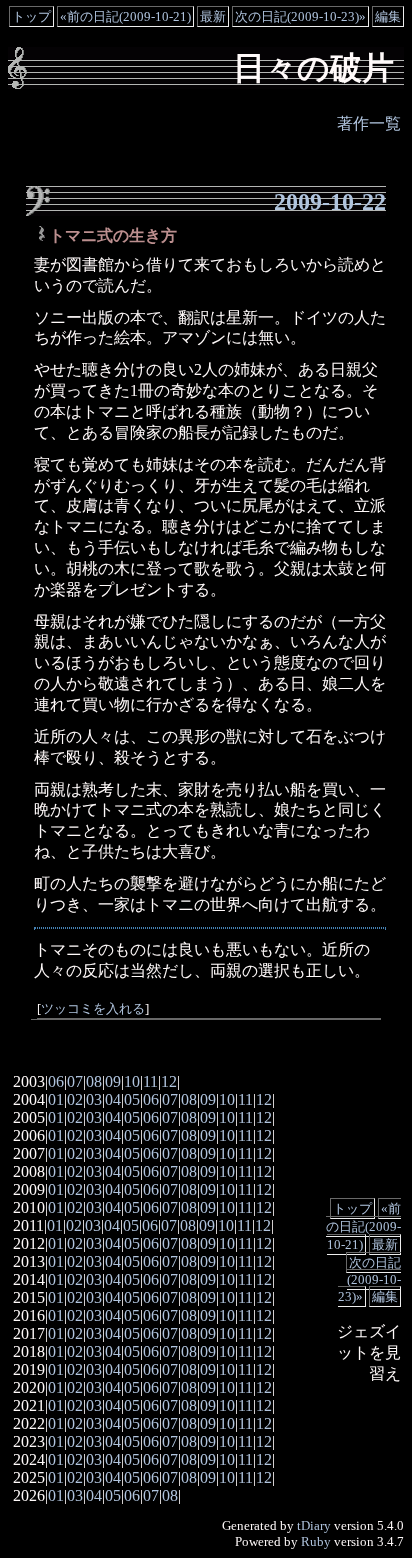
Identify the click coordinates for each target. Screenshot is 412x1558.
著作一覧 (369, 123)
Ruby (316, 1541)
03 (94, 1099)
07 (75, 1081)
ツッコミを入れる (93, 1009)
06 (56, 1081)
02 (75, 1099)
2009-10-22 (330, 202)
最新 (213, 16)
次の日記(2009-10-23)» (300, 16)
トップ (31, 16)
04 (113, 1099)
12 (169, 1081)
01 (56, 1099)
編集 (388, 16)
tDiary (314, 1525)
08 (94, 1081)
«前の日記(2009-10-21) (125, 16)
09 (113, 1081)
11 (150, 1081)
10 (132, 1081)
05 (132, 1099)
